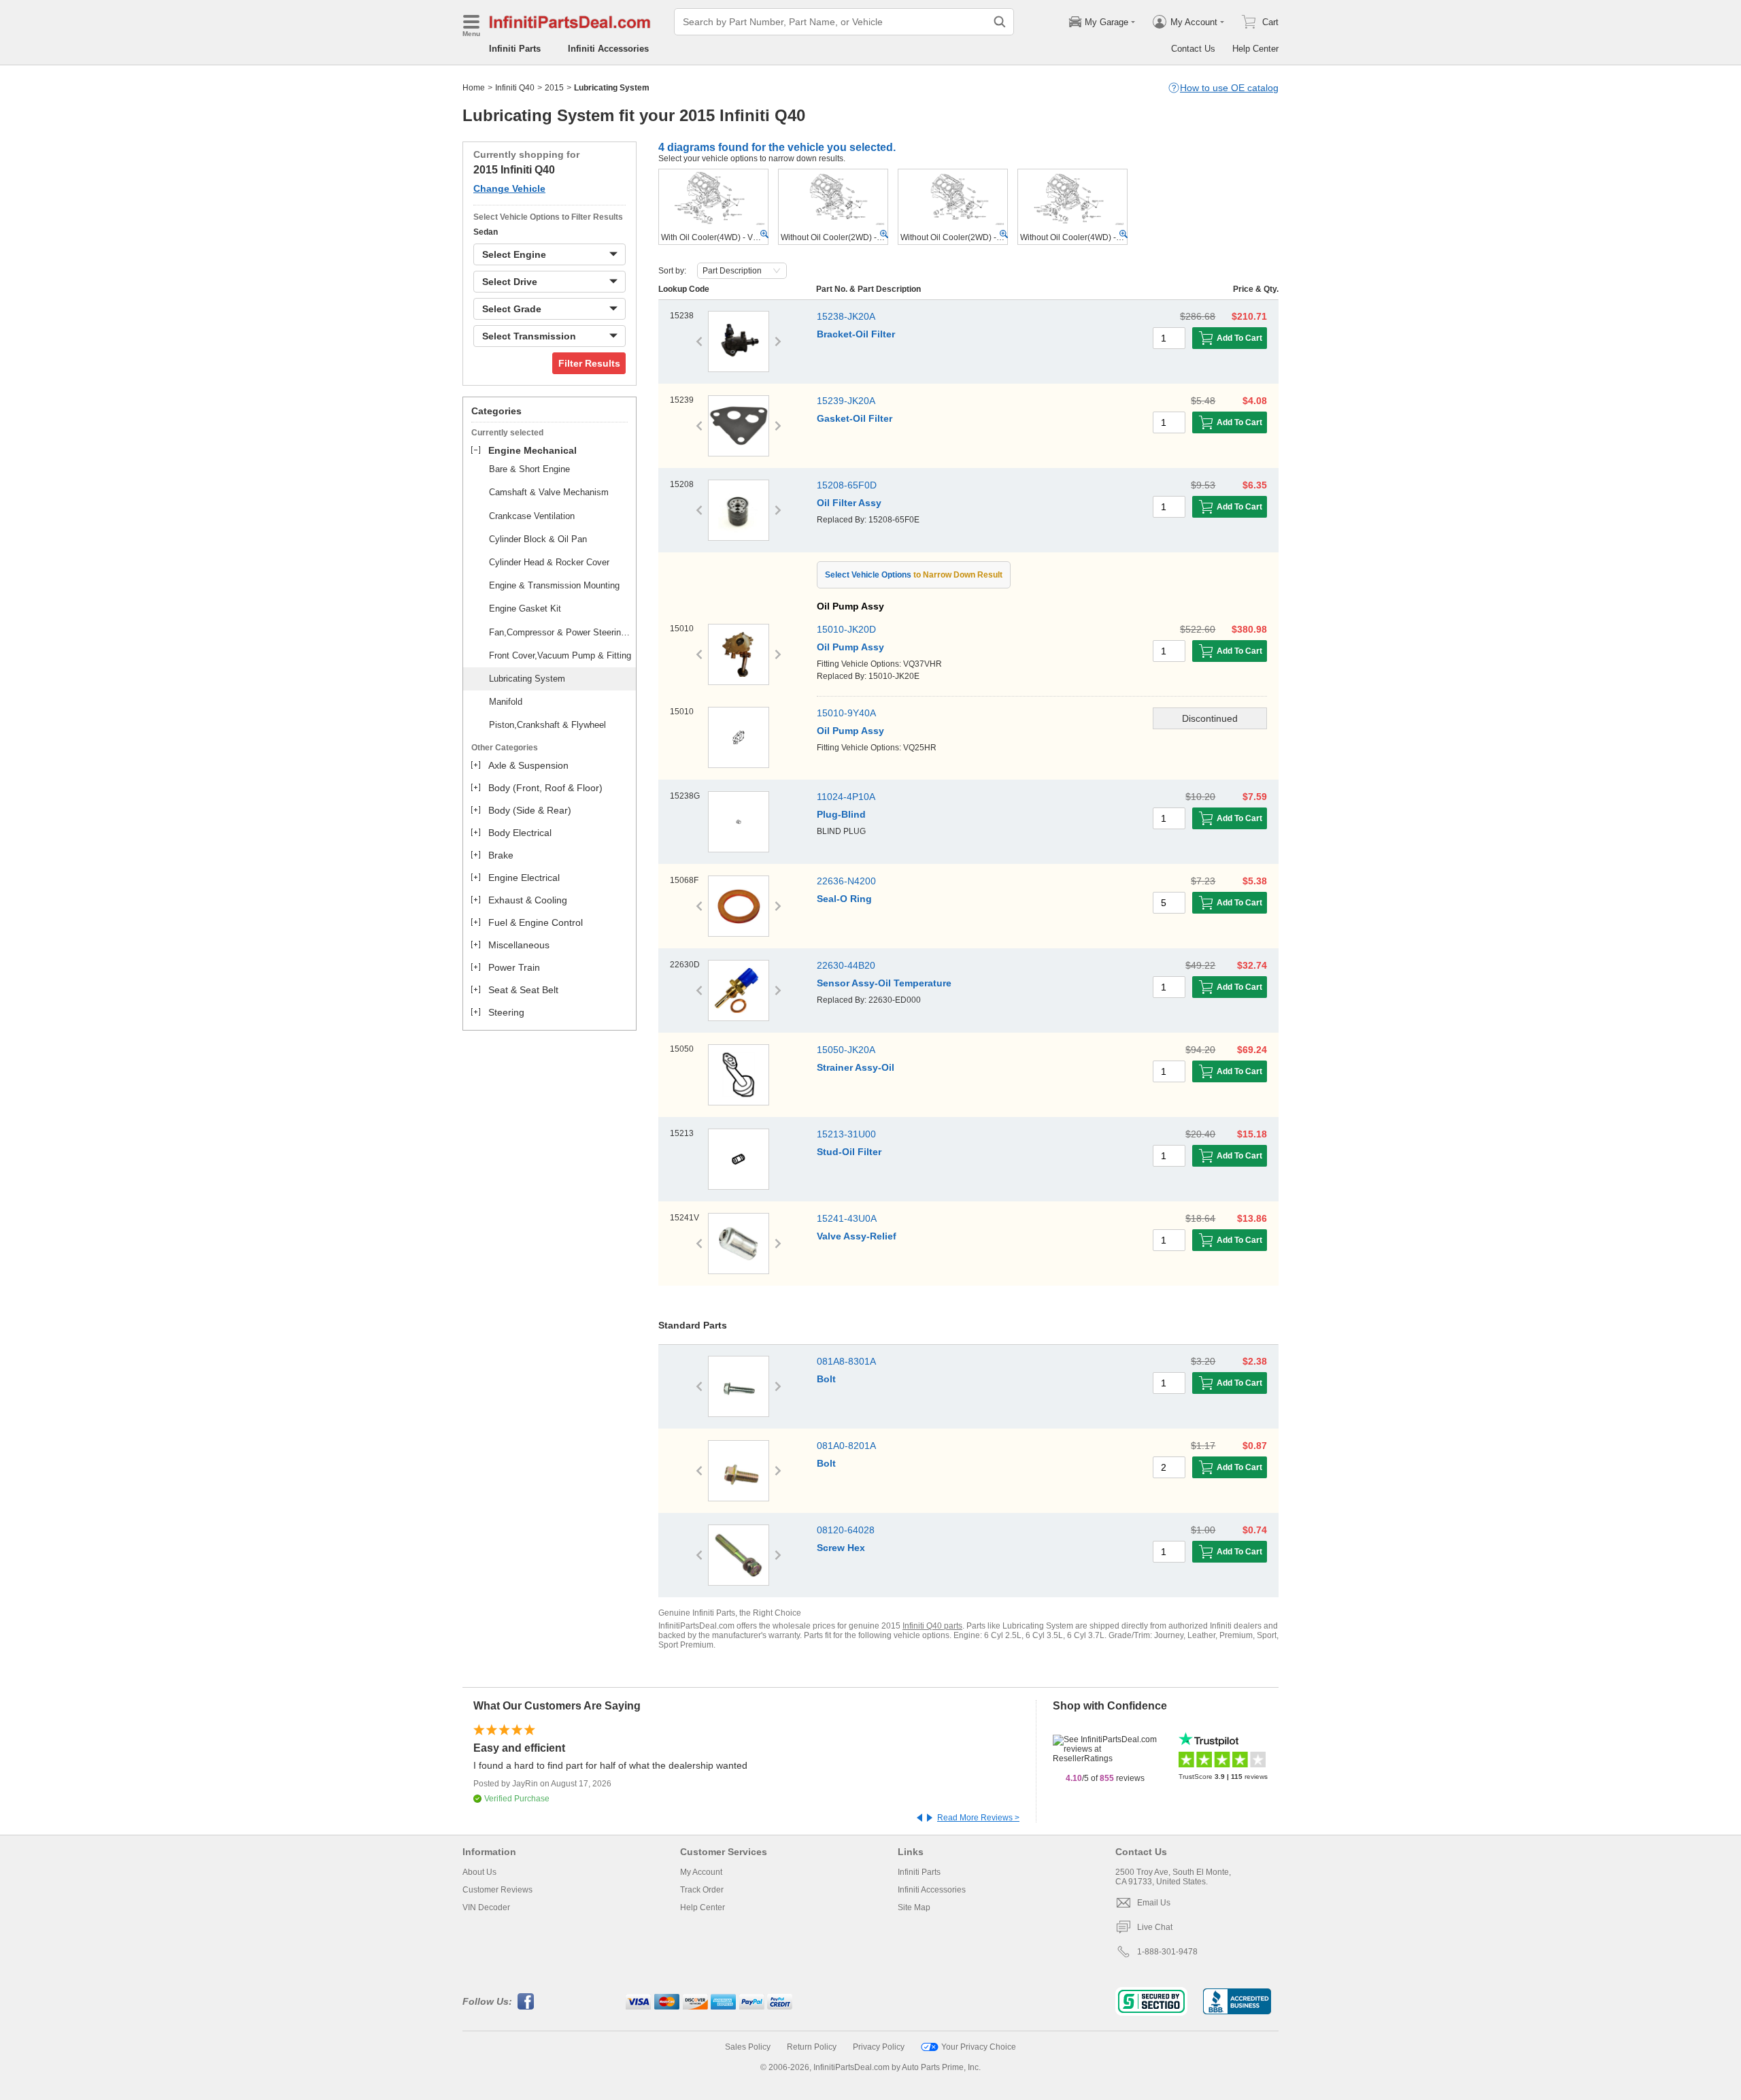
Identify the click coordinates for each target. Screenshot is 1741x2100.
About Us (479, 1872)
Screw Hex (841, 1548)
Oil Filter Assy (849, 503)
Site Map (914, 1907)
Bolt (826, 1379)
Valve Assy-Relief (857, 1236)
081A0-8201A (846, 1446)
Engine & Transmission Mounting (554, 585)
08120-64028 (846, 1530)
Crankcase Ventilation (532, 516)
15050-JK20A (846, 1050)
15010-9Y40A (846, 713)
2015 (554, 88)
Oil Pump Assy (850, 647)
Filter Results (589, 363)
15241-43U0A (847, 1218)
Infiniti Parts (515, 49)
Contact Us (1193, 49)
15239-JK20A (846, 401)
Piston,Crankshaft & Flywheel (547, 725)
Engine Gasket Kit (525, 609)
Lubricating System (527, 679)
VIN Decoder (486, 1907)
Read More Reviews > (978, 1818)
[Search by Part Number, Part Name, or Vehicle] (1000, 22)
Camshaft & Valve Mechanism (549, 492)
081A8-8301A (846, 1361)
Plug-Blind (841, 814)
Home (474, 88)
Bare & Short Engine (529, 469)
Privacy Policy (879, 2047)
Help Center (1255, 49)
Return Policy (812, 2047)
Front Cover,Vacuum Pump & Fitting (560, 655)
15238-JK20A (846, 316)
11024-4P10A (846, 797)
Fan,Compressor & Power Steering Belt (560, 632)
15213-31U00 (846, 1134)
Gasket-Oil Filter (855, 418)
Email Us (1154, 1903)
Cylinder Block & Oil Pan (538, 539)
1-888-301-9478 (1167, 1952)
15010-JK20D (846, 629)
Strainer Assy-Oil (856, 1067)
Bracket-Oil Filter (856, 334)
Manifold (506, 702)
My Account (701, 1872)
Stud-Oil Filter (849, 1152)
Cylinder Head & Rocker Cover (549, 562)
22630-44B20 (846, 965)
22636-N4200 (846, 881)
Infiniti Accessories (608, 49)
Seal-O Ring (844, 899)
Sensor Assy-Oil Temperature (884, 983)
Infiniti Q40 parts (932, 1626)
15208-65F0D (847, 485)
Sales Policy (748, 2047)
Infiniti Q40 (515, 88)
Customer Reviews (497, 1890)
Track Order (702, 1890)
